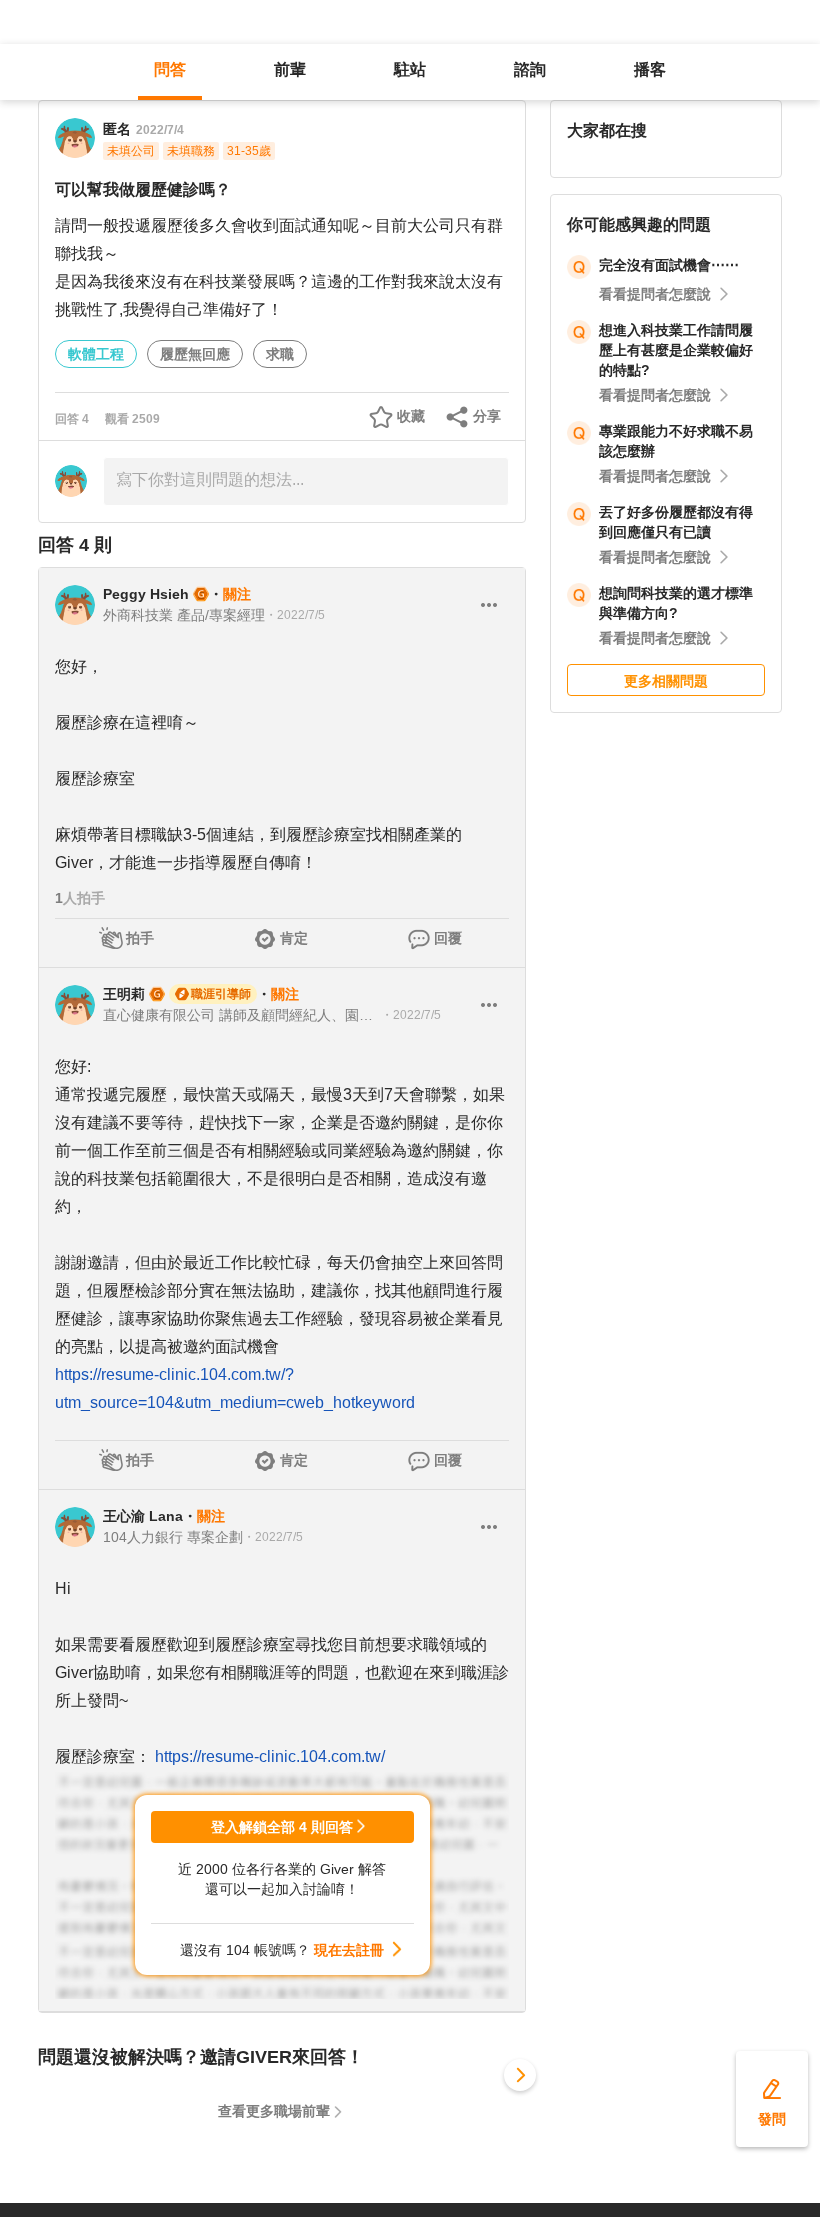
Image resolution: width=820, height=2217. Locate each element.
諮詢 (530, 69)
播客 (650, 69)
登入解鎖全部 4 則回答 (282, 1827)
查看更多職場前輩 (274, 2111)
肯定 (294, 938)
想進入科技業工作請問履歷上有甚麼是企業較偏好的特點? (676, 350)
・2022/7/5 (295, 615)
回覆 (448, 938)
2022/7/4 (160, 130)
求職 (280, 354)
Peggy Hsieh (146, 594)
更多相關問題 (666, 681)
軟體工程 (96, 354)
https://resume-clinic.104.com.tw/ (270, 1756)
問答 (170, 69)
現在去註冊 (349, 1950)
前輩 (290, 69)
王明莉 (124, 994)
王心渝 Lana (143, 1516)
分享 (487, 416)
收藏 (411, 416)
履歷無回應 (195, 354)
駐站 (410, 69)
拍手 (140, 938)
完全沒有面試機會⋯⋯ (669, 265)
